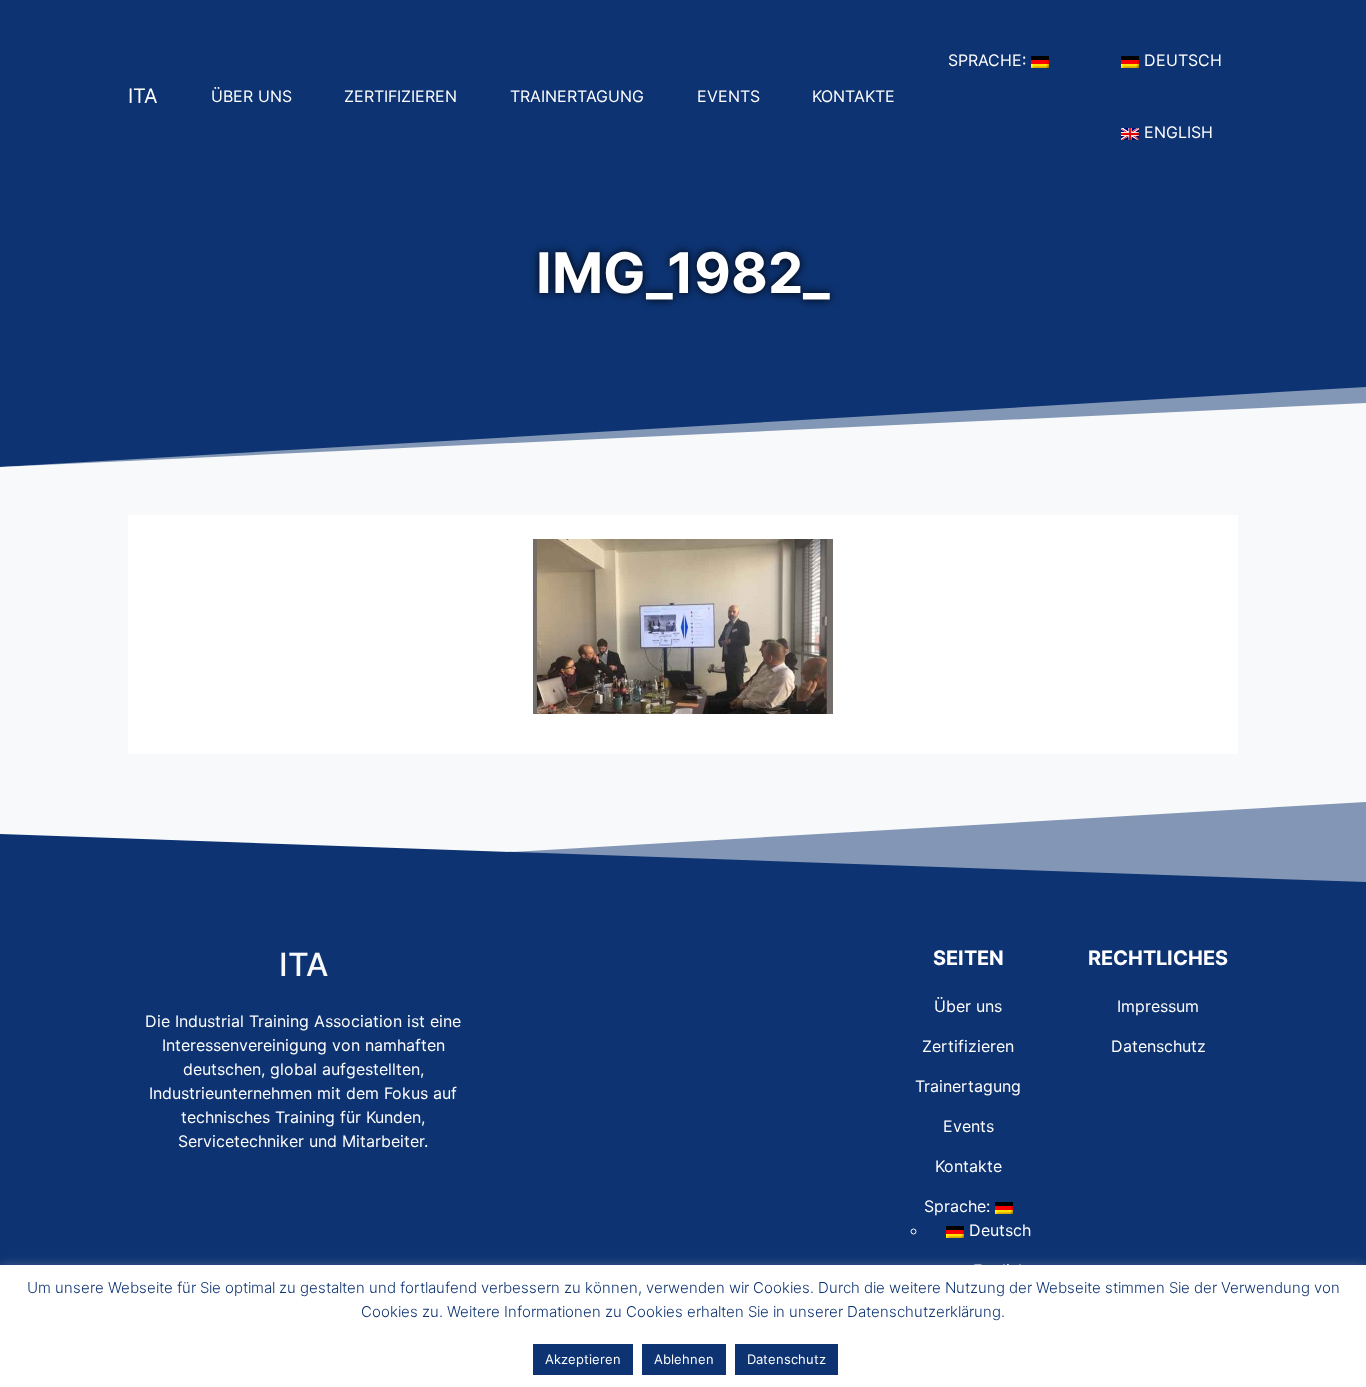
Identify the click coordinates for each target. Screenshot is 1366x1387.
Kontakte (861, 95)
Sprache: (1006, 59)
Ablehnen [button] (684, 1359)
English (1184, 131)
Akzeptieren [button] (583, 1359)
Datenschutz (1158, 1046)
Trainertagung (585, 95)
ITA (143, 96)
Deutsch (1188, 59)
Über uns (259, 95)
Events (736, 95)
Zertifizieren (408, 95)
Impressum (1158, 1006)
